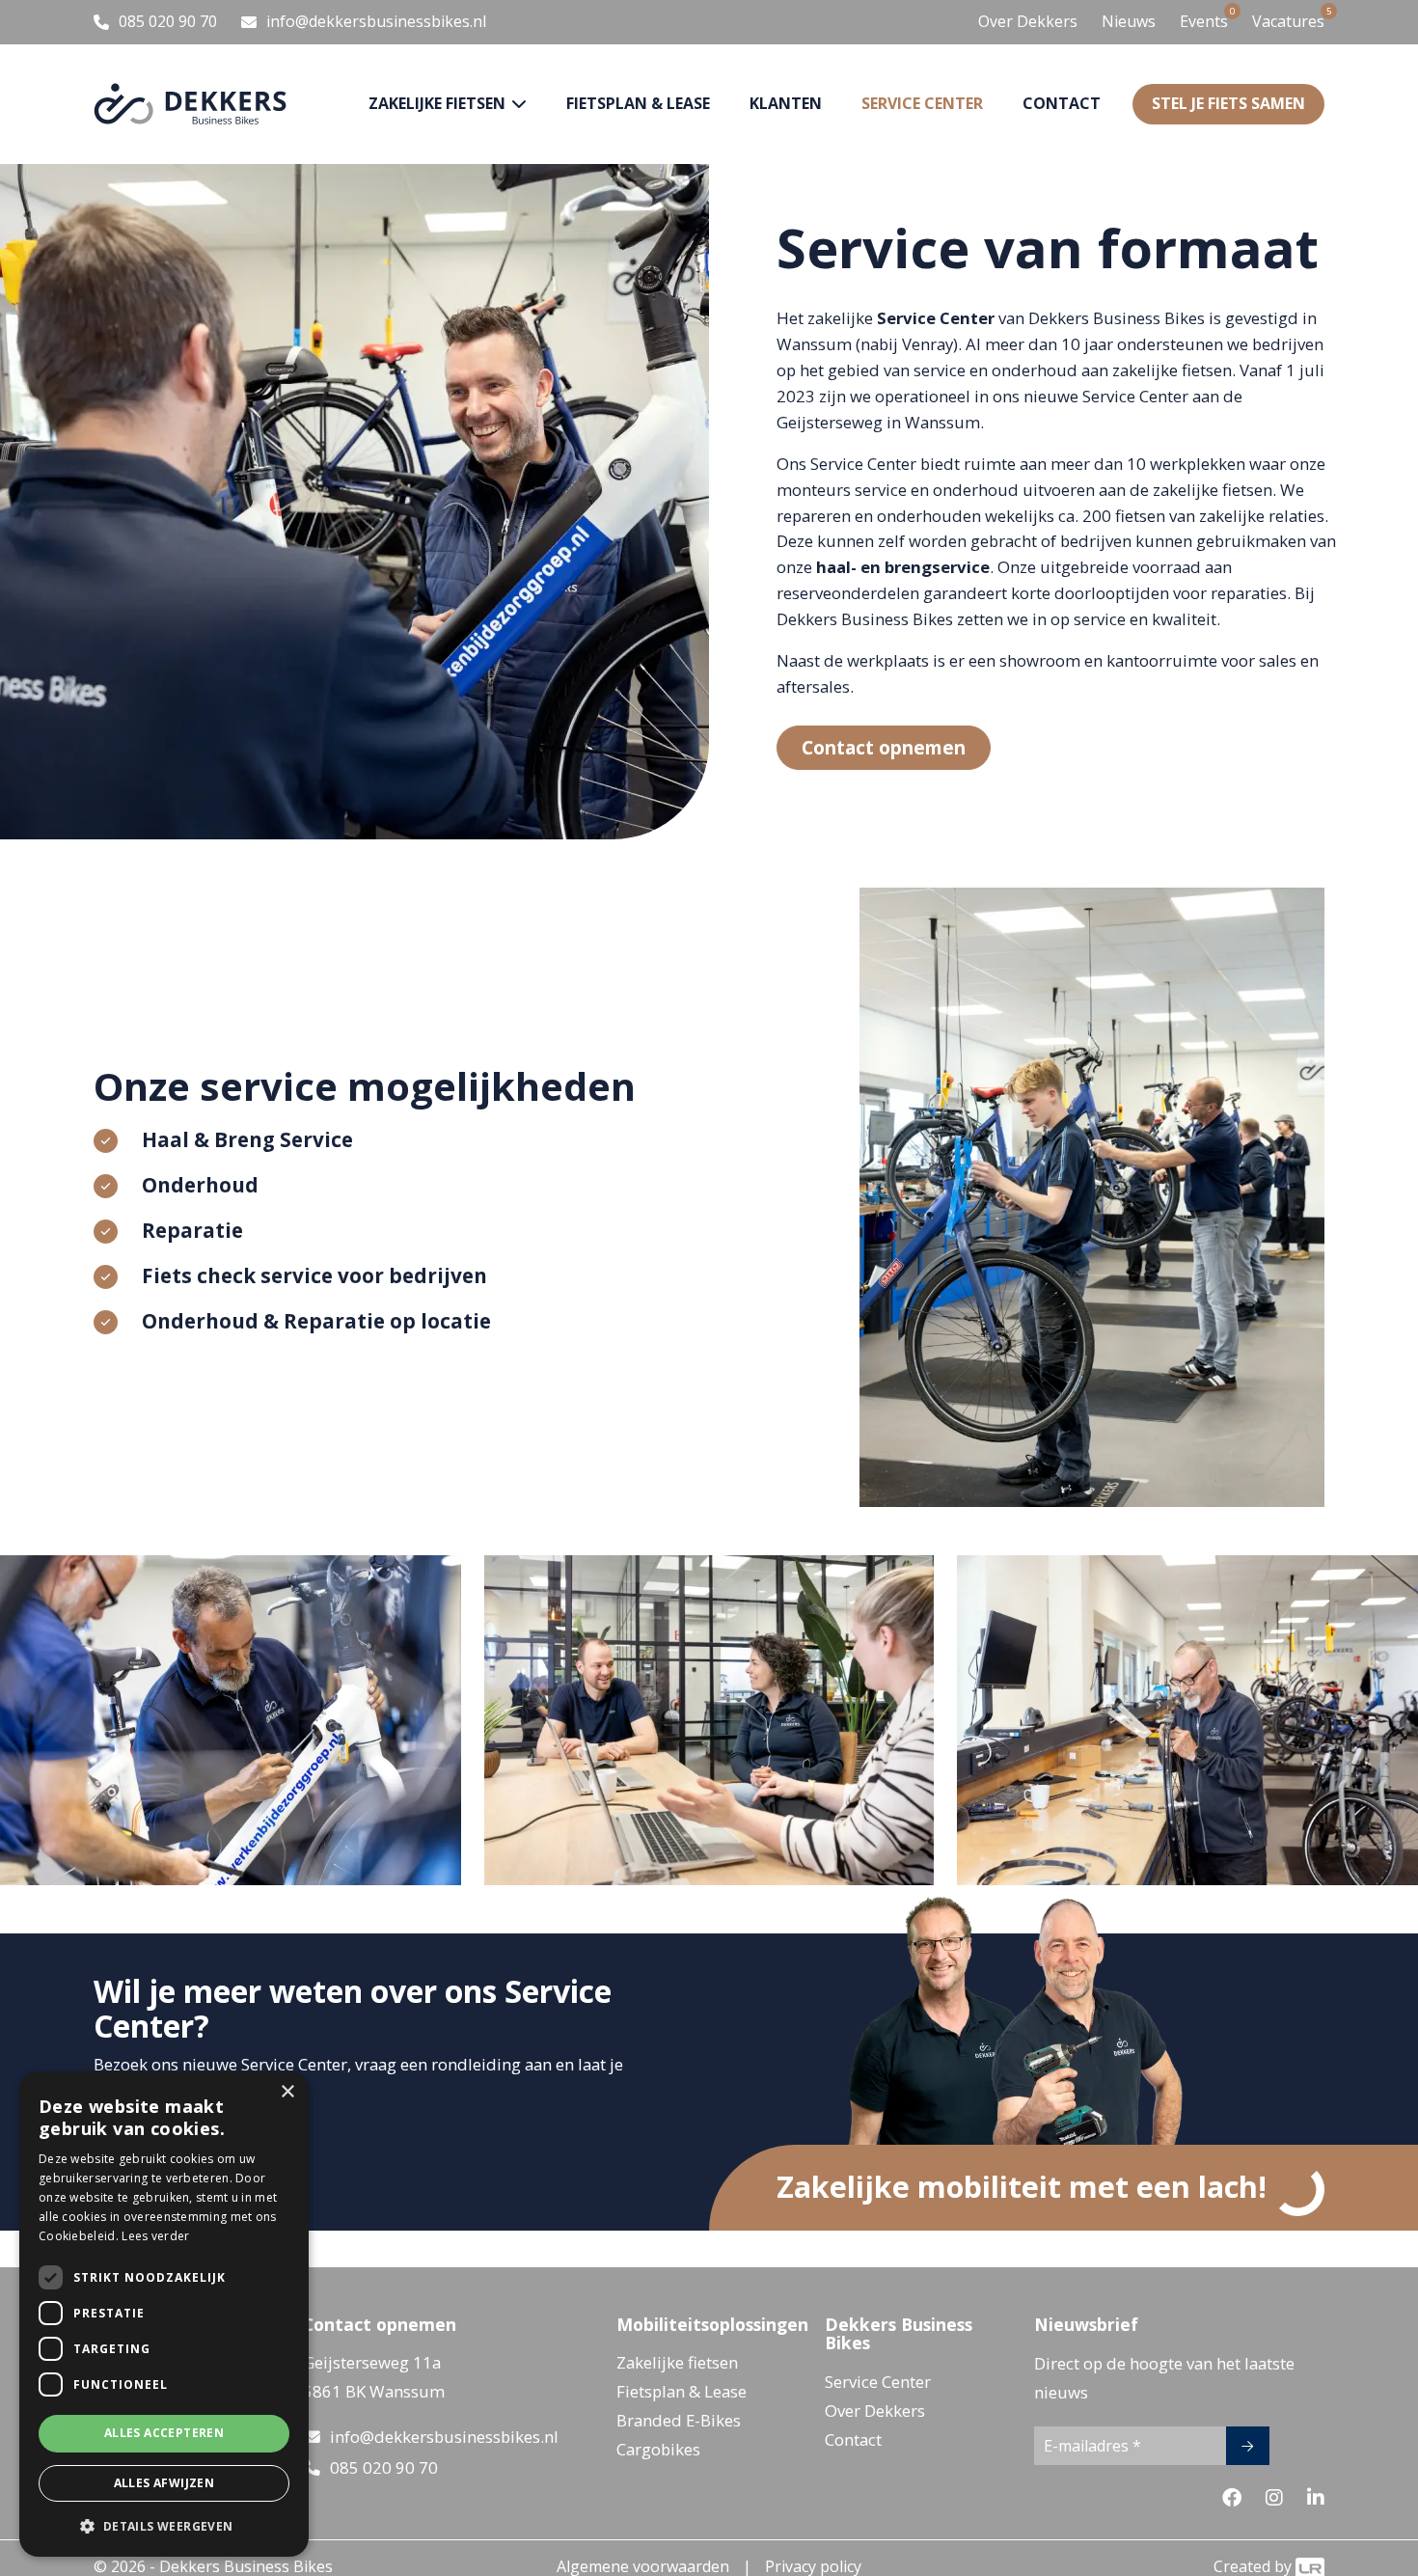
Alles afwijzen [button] (164, 2483)
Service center (922, 103)
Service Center (878, 2382)
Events (1204, 21)
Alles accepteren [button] (164, 2433)
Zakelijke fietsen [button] (439, 103)
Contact (1062, 103)
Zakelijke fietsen (677, 2362)
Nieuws (1129, 21)
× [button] (287, 2092)
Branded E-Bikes (679, 2420)
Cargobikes (658, 2449)
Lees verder (155, 2236)
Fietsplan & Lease (638, 103)
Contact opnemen (884, 747)
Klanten (786, 103)
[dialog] (164, 2314)
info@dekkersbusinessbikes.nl (444, 2437)
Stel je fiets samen (1228, 103)
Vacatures (1288, 21)
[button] (164, 2526)
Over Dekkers (1028, 21)
